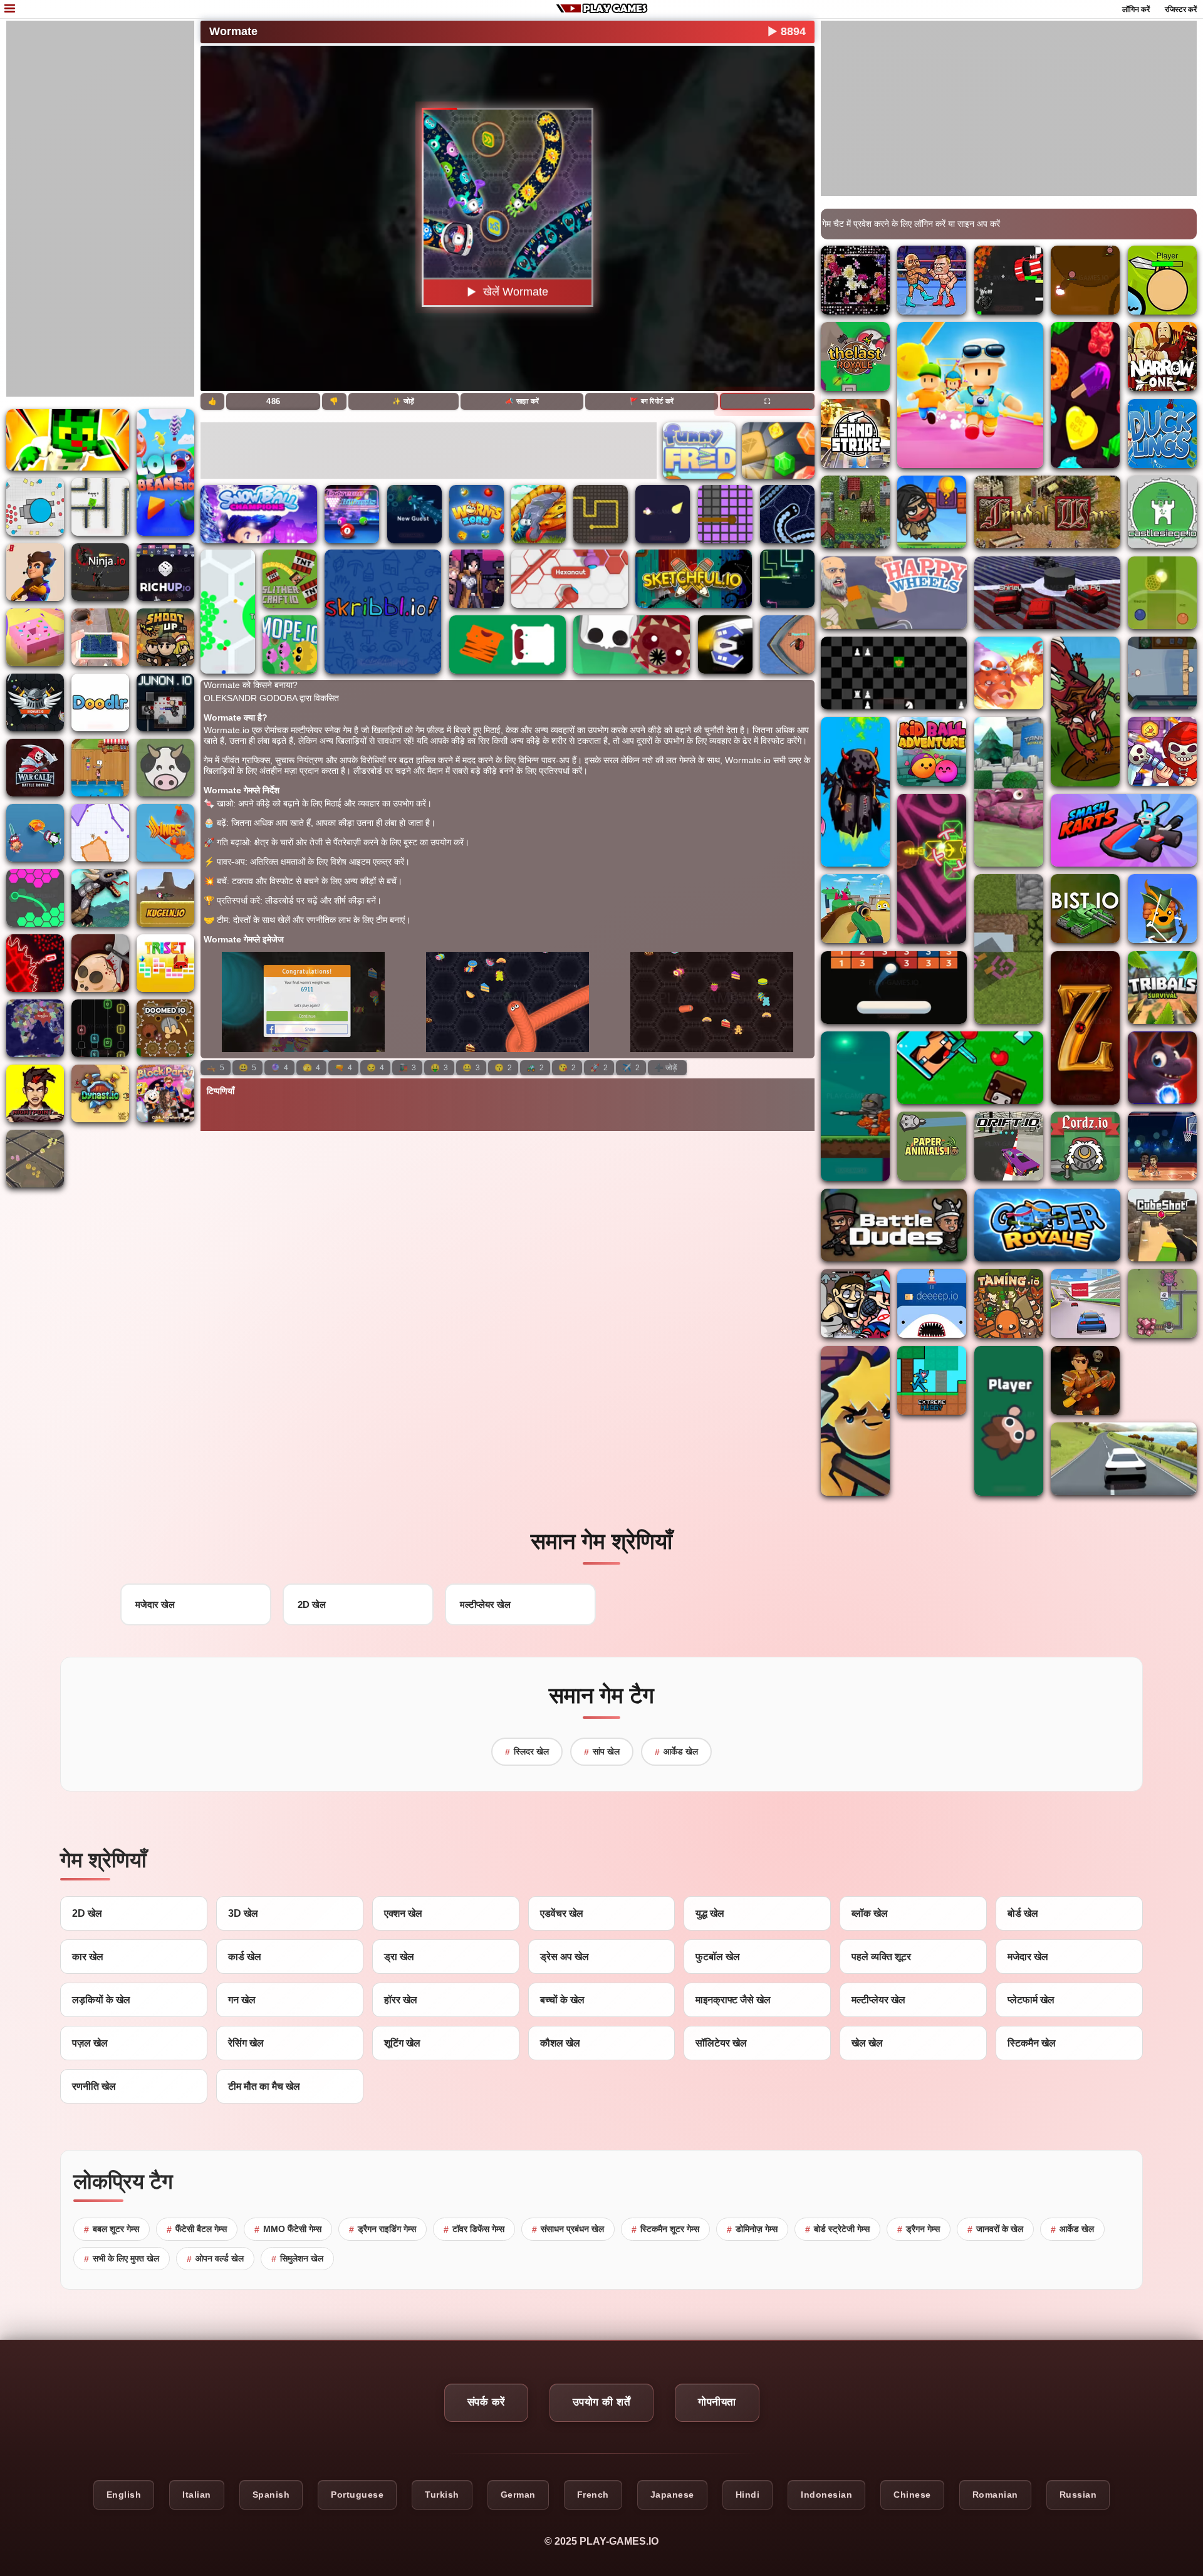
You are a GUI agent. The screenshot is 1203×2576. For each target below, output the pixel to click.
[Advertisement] (100, 209)
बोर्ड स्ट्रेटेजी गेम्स (837, 2229)
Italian (197, 2495)
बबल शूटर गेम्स (112, 2229)
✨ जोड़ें (403, 401)
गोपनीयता (717, 2402)
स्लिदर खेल (527, 1752)
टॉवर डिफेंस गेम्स (474, 2229)
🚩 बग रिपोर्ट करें (652, 401)
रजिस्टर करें (1181, 9)
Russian (1078, 2495)
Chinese (912, 2495)
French (593, 2495)
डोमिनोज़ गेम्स (752, 2229)
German (518, 2495)
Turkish (442, 2495)
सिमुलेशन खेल (297, 2259)
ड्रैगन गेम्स (919, 2229)
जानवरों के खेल (995, 2229)
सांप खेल (602, 1752)
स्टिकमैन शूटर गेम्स (665, 2229)
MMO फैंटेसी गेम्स (288, 2229)
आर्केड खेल (676, 1752)
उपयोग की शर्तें (602, 2402)
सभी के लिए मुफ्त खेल (122, 2259)
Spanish (271, 2495)
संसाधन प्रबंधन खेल (568, 2229)
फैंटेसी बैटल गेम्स (197, 2229)
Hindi (748, 2495)
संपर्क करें (486, 2402)
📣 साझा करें (522, 401)
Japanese (672, 2495)
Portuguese (357, 2495)
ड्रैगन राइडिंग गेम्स (383, 2229)
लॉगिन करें (1136, 9)
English (124, 2495)
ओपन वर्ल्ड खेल (215, 2259)
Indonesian (826, 2495)
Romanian (995, 2495)
